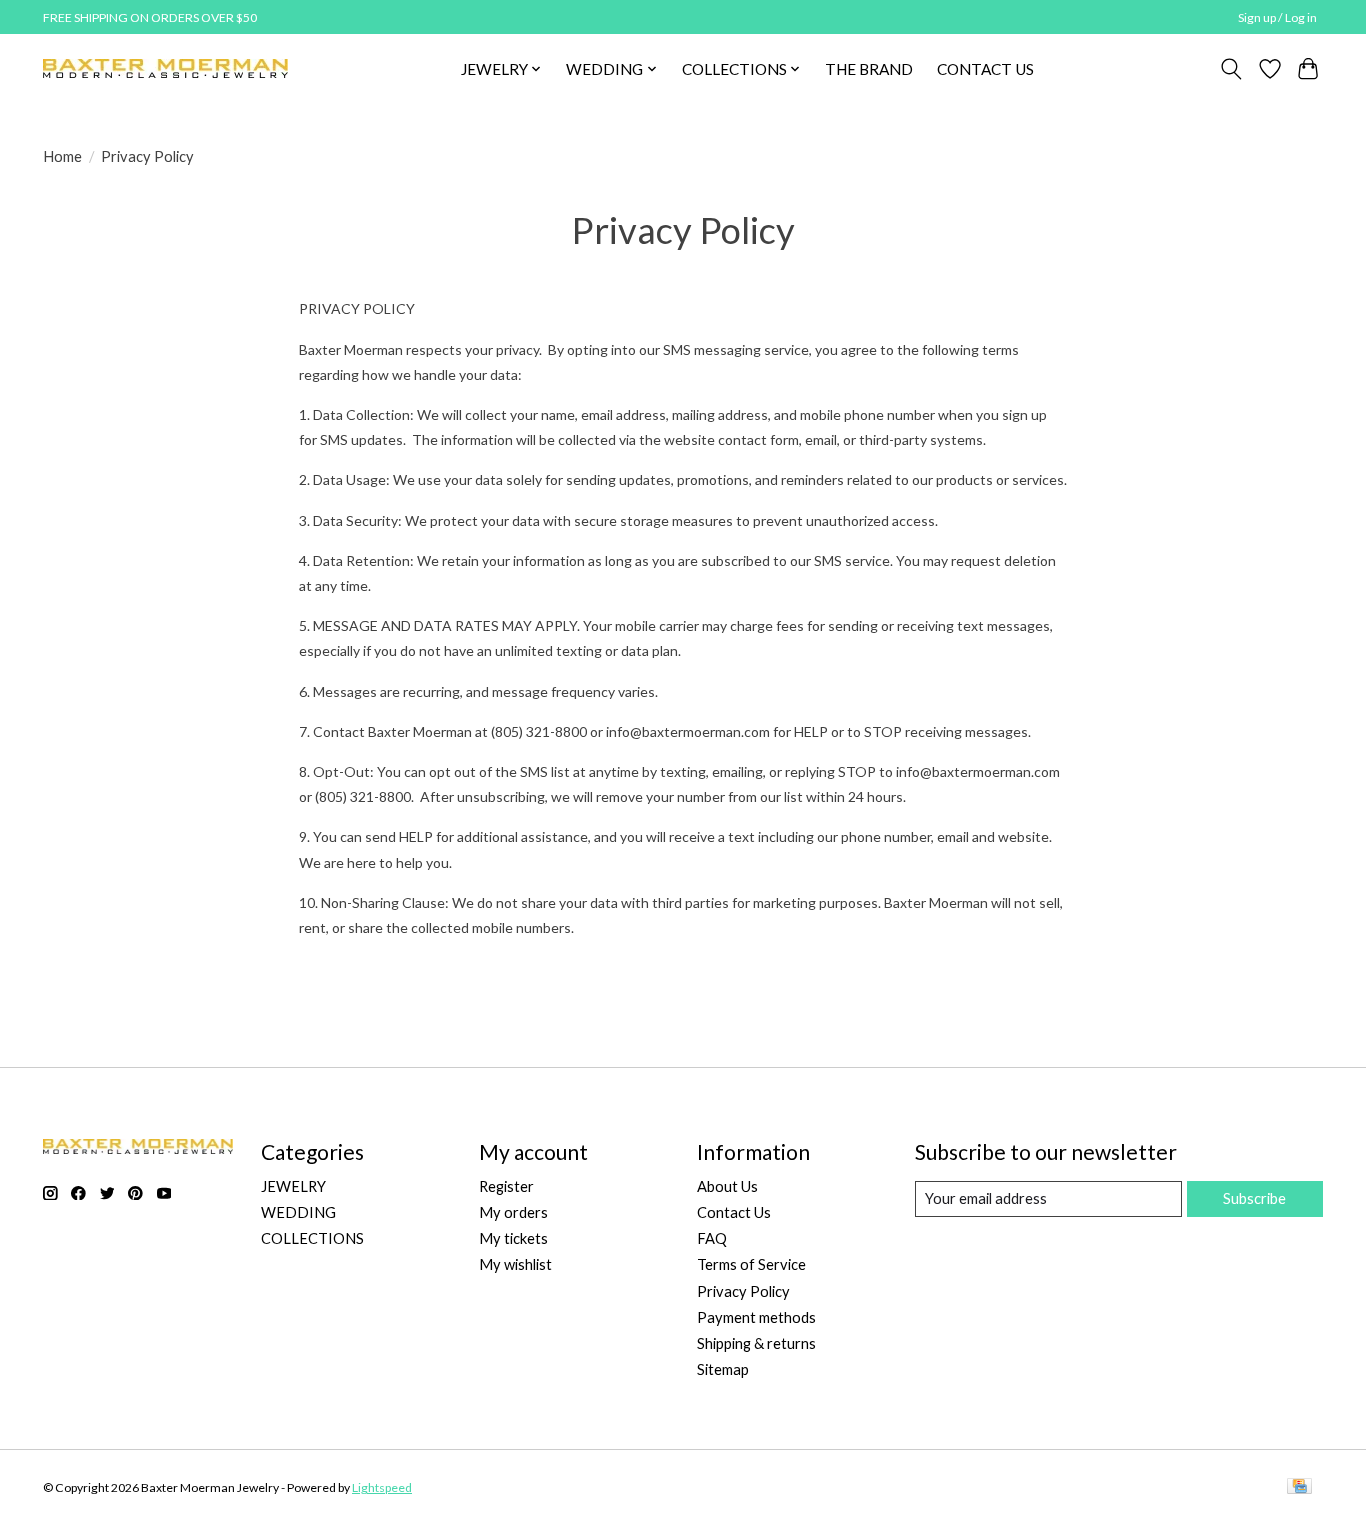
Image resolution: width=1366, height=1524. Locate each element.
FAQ (712, 1238)
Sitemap (723, 1369)
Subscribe (1254, 1198)
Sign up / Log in (1277, 17)
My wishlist (515, 1264)
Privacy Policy (743, 1291)
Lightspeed (382, 1487)
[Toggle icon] (1231, 69)
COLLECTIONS (312, 1238)
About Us (727, 1186)
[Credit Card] (1299, 1487)
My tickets (513, 1238)
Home (62, 156)
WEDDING (298, 1212)
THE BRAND (869, 69)
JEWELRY (293, 1186)
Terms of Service (751, 1264)
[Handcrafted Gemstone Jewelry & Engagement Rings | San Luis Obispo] (165, 68)
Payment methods (756, 1317)
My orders (513, 1212)
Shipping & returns (756, 1343)
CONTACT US (985, 69)
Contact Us (734, 1212)
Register (506, 1186)
